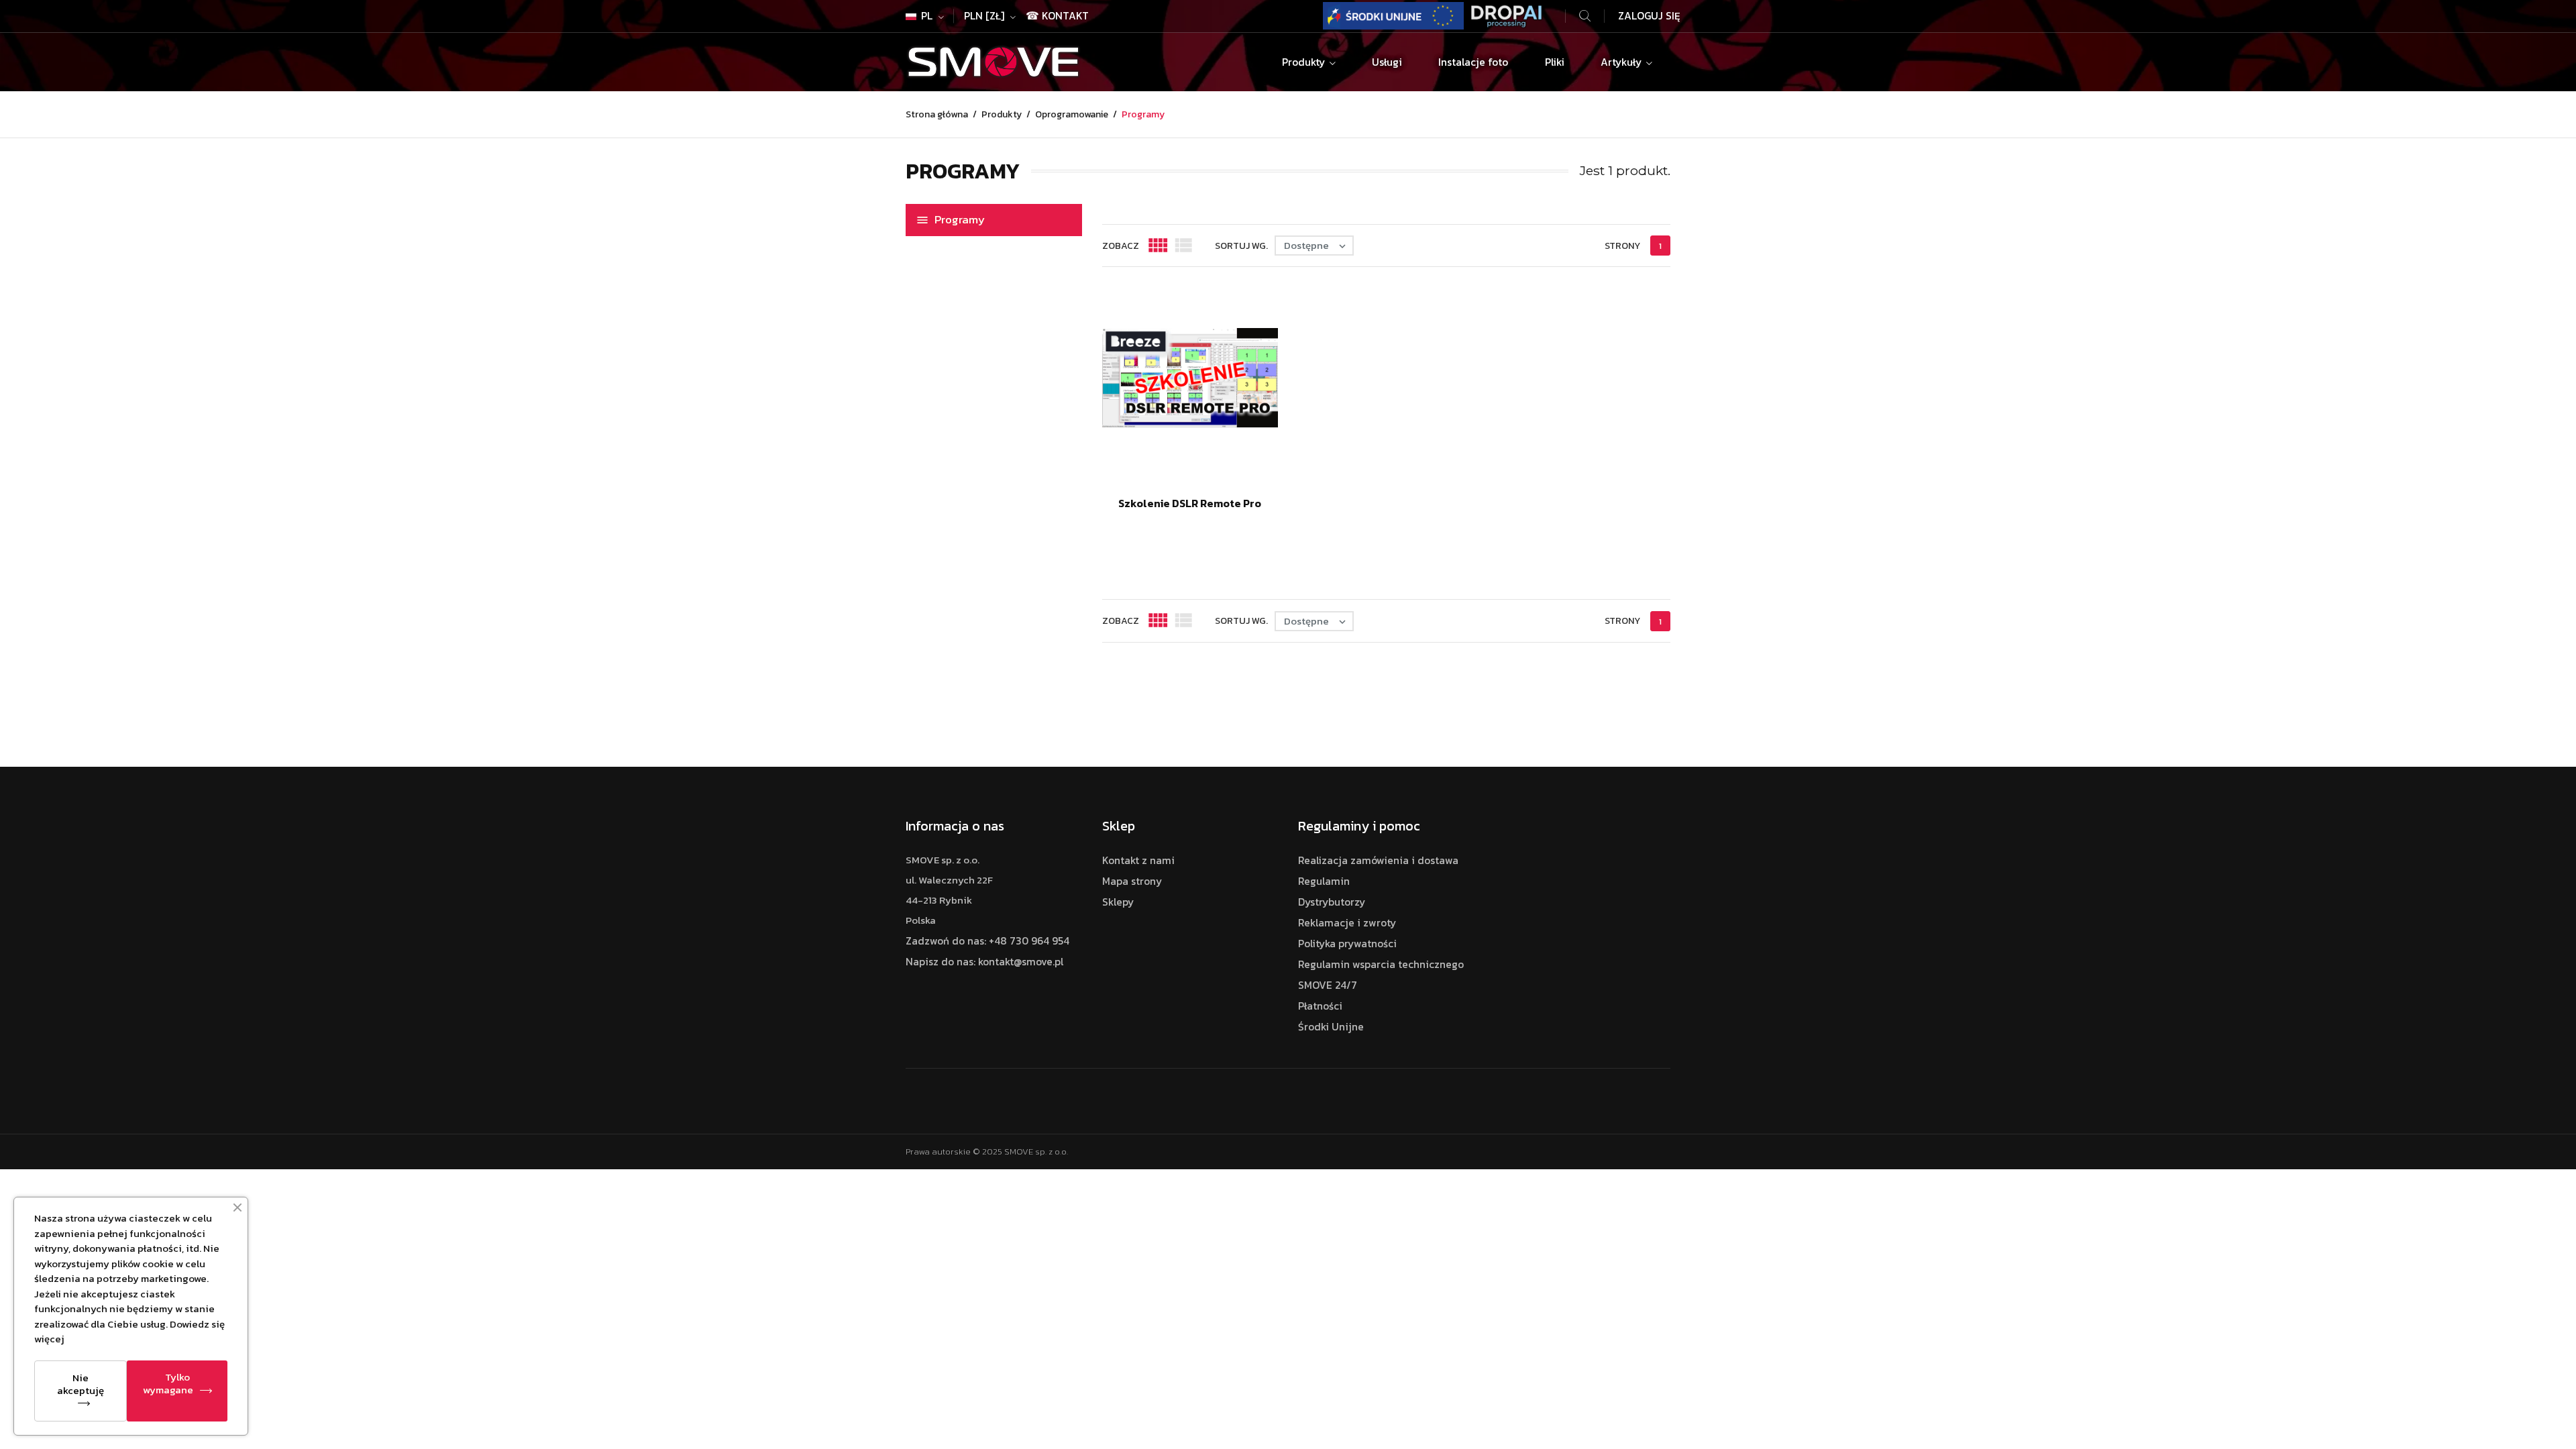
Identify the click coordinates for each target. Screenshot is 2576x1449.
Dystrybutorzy (1332, 902)
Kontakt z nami (1138, 860)
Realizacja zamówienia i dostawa (1378, 860)
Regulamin (1324, 881)
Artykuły (1622, 62)
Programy (960, 219)
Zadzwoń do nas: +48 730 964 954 (987, 941)
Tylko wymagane (168, 1383)
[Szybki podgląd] (1161, 525)
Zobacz (1121, 246)
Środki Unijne (1331, 1027)
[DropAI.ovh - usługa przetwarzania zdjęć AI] (1507, 14)
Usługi (1387, 62)
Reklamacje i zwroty (1347, 923)
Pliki (1555, 62)
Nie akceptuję (80, 1384)
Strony (1622, 246)
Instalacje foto (1473, 62)
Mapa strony (1132, 881)
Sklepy (1118, 902)
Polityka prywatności (1347, 944)
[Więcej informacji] (1227, 525)
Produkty (1305, 62)
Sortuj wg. (1241, 246)
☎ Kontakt (1057, 16)
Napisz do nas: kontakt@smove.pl (984, 962)
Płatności (1320, 1006)
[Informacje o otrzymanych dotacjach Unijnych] (1393, 14)
